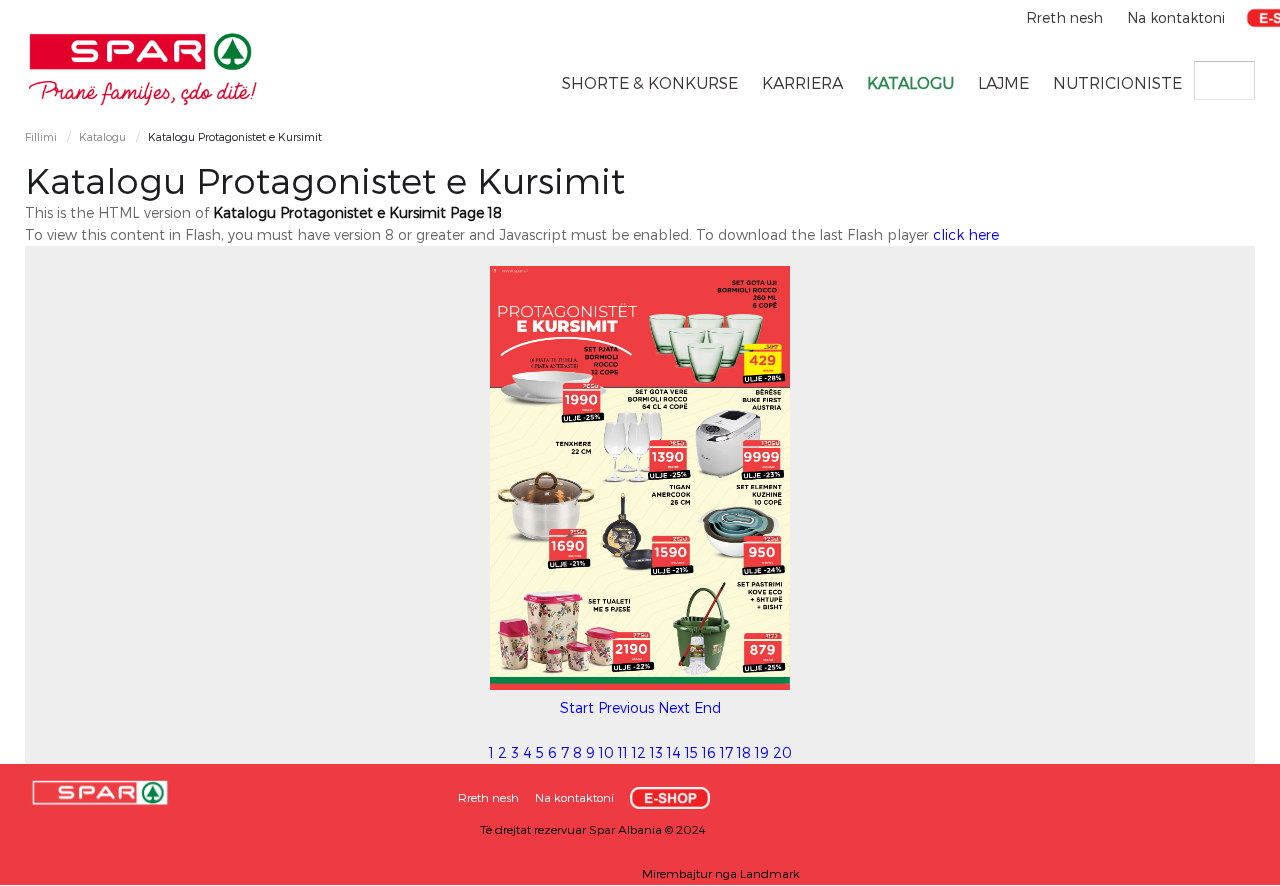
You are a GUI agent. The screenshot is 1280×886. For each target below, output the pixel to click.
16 (709, 752)
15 (691, 752)
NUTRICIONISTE (1117, 82)
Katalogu (910, 82)
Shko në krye (1225, 863)
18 (744, 752)
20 (782, 752)
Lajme (1003, 82)
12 (639, 752)
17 (726, 752)
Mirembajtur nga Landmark (721, 873)
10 (606, 752)
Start (577, 707)
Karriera (802, 82)
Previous (626, 707)
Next (674, 707)
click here (966, 234)
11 (623, 752)
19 (762, 752)
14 (674, 752)
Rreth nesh (1066, 17)
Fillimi (41, 136)
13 (656, 752)
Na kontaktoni (1176, 17)
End (707, 707)
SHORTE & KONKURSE (650, 82)
